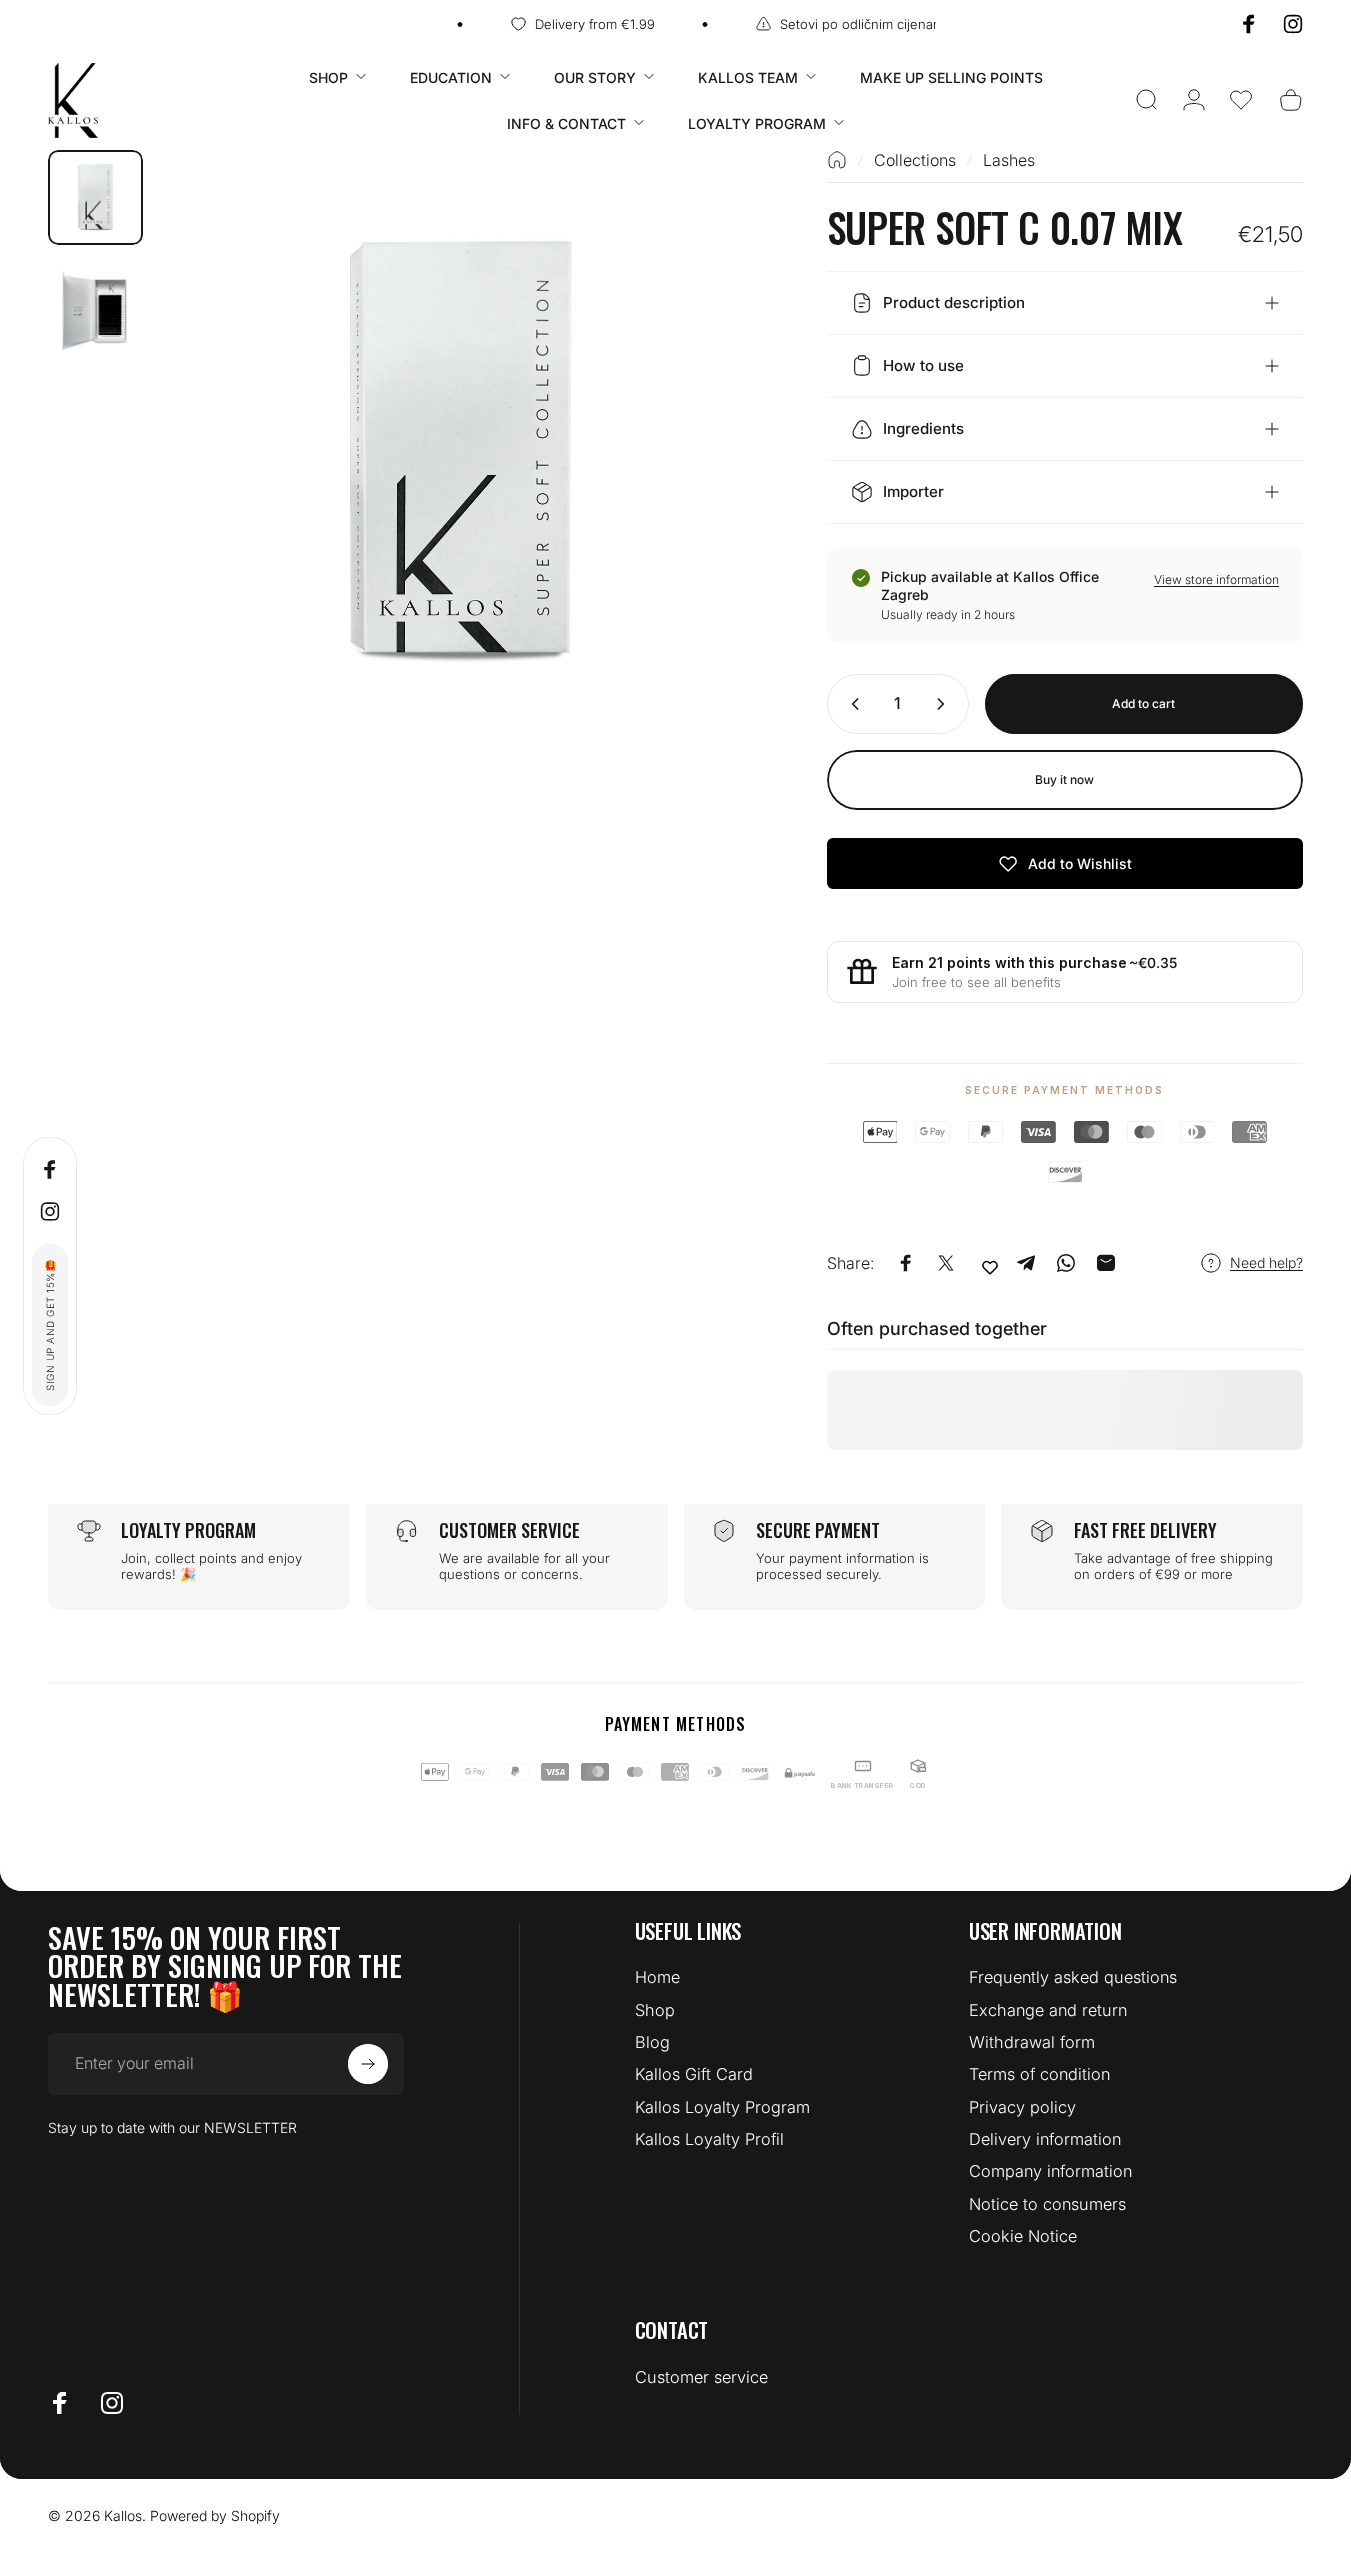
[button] (1241, 100)
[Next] (710, 486)
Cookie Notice (1023, 2236)
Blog (652, 2042)
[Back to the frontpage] (837, 160)
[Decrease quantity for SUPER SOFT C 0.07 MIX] (851, 704)
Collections (915, 160)
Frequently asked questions (1073, 1977)
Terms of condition (1039, 2074)
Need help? (1266, 1262)
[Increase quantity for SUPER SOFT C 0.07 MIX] (945, 704)
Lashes (1009, 160)
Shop (655, 2010)
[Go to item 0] (95, 197)
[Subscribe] (368, 2064)
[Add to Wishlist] (990, 1267)
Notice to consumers (1047, 2204)
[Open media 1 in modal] (461, 452)
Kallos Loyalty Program (722, 2107)
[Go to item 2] (95, 308)
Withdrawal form (1032, 2042)
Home (657, 1977)
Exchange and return (1048, 2010)
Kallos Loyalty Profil (709, 2139)
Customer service (701, 2377)
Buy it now (1064, 779)
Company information (1050, 2171)
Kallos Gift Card (694, 2074)
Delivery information (1045, 2139)
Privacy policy (1022, 2107)
